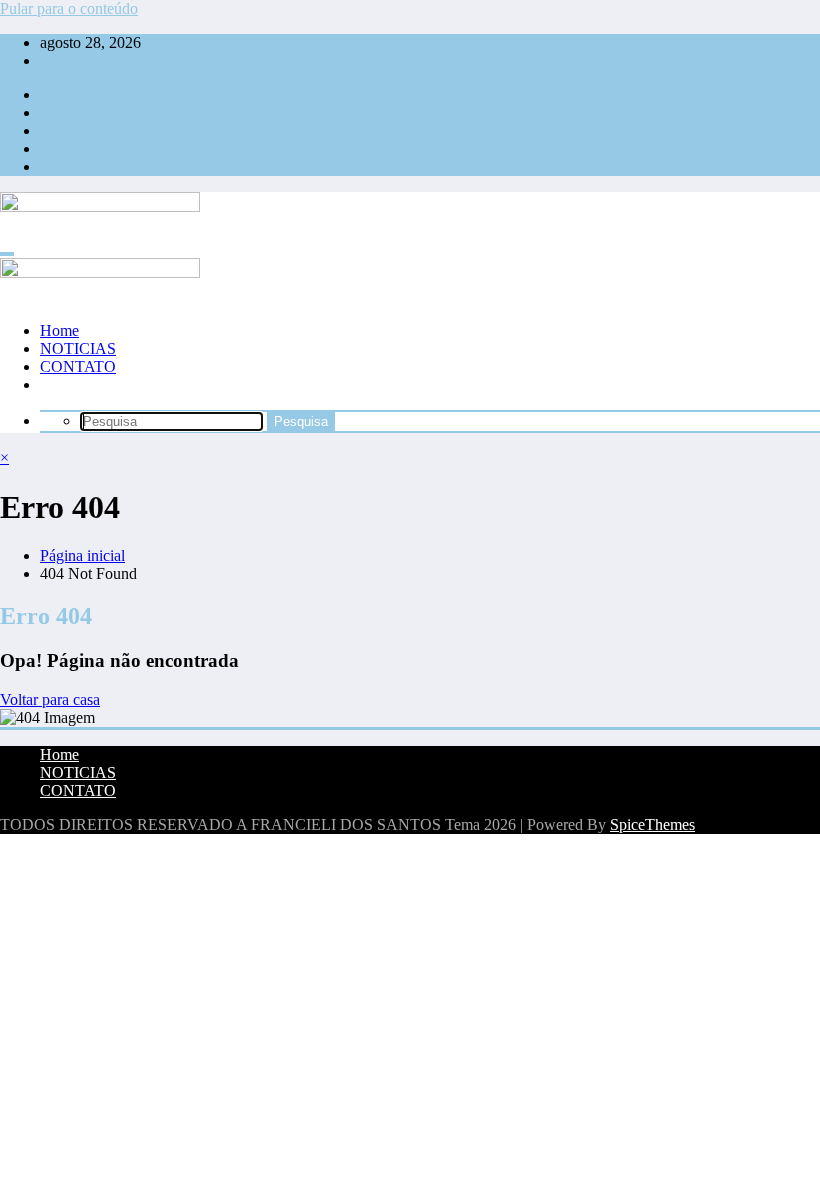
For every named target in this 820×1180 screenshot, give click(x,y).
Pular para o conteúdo (69, 8)
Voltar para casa (50, 699)
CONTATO (78, 366)
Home (59, 330)
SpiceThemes (652, 824)
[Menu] (7, 254)
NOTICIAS (78, 348)
